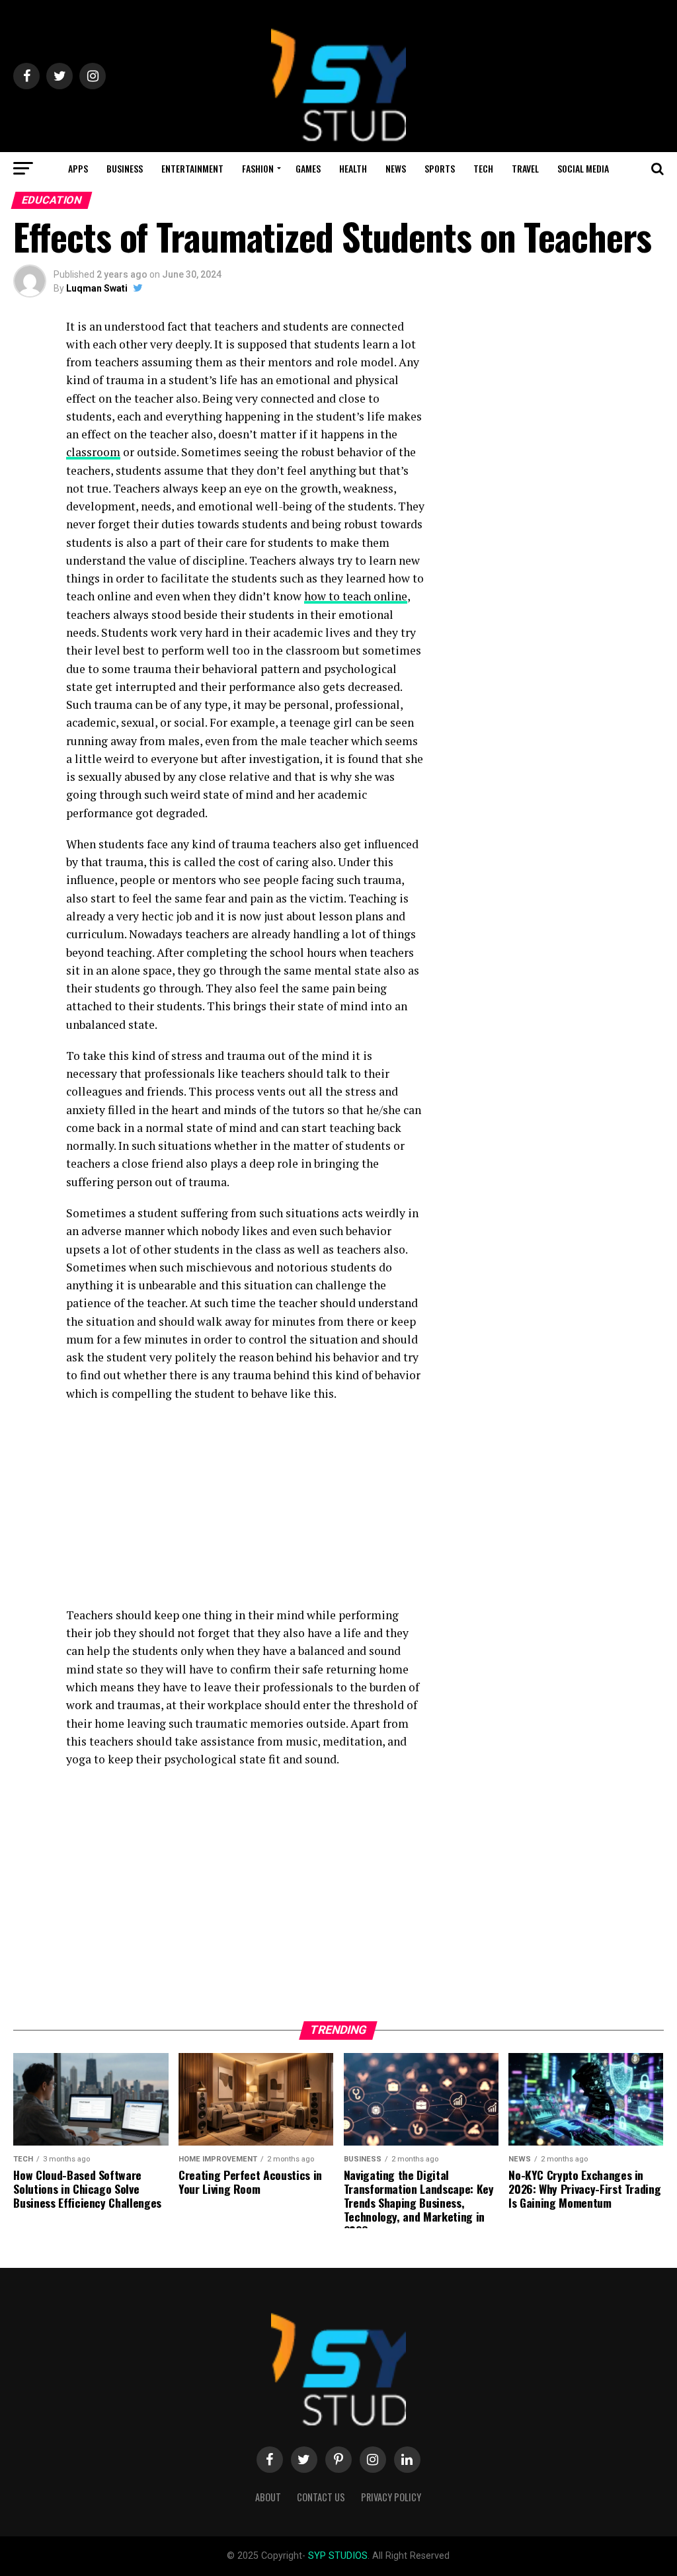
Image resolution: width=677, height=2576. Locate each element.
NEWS (396, 168)
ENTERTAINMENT (192, 168)
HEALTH (353, 168)
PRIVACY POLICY (391, 2497)
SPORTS (440, 168)
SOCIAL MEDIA (583, 168)
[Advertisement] (246, 1508)
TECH (483, 168)
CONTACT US (321, 2497)
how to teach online (356, 596)
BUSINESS (125, 168)
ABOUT (268, 2497)
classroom (93, 452)
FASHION (258, 168)
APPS (78, 168)
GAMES (308, 168)
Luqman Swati (97, 288)
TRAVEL (525, 168)
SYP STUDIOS (338, 2556)
